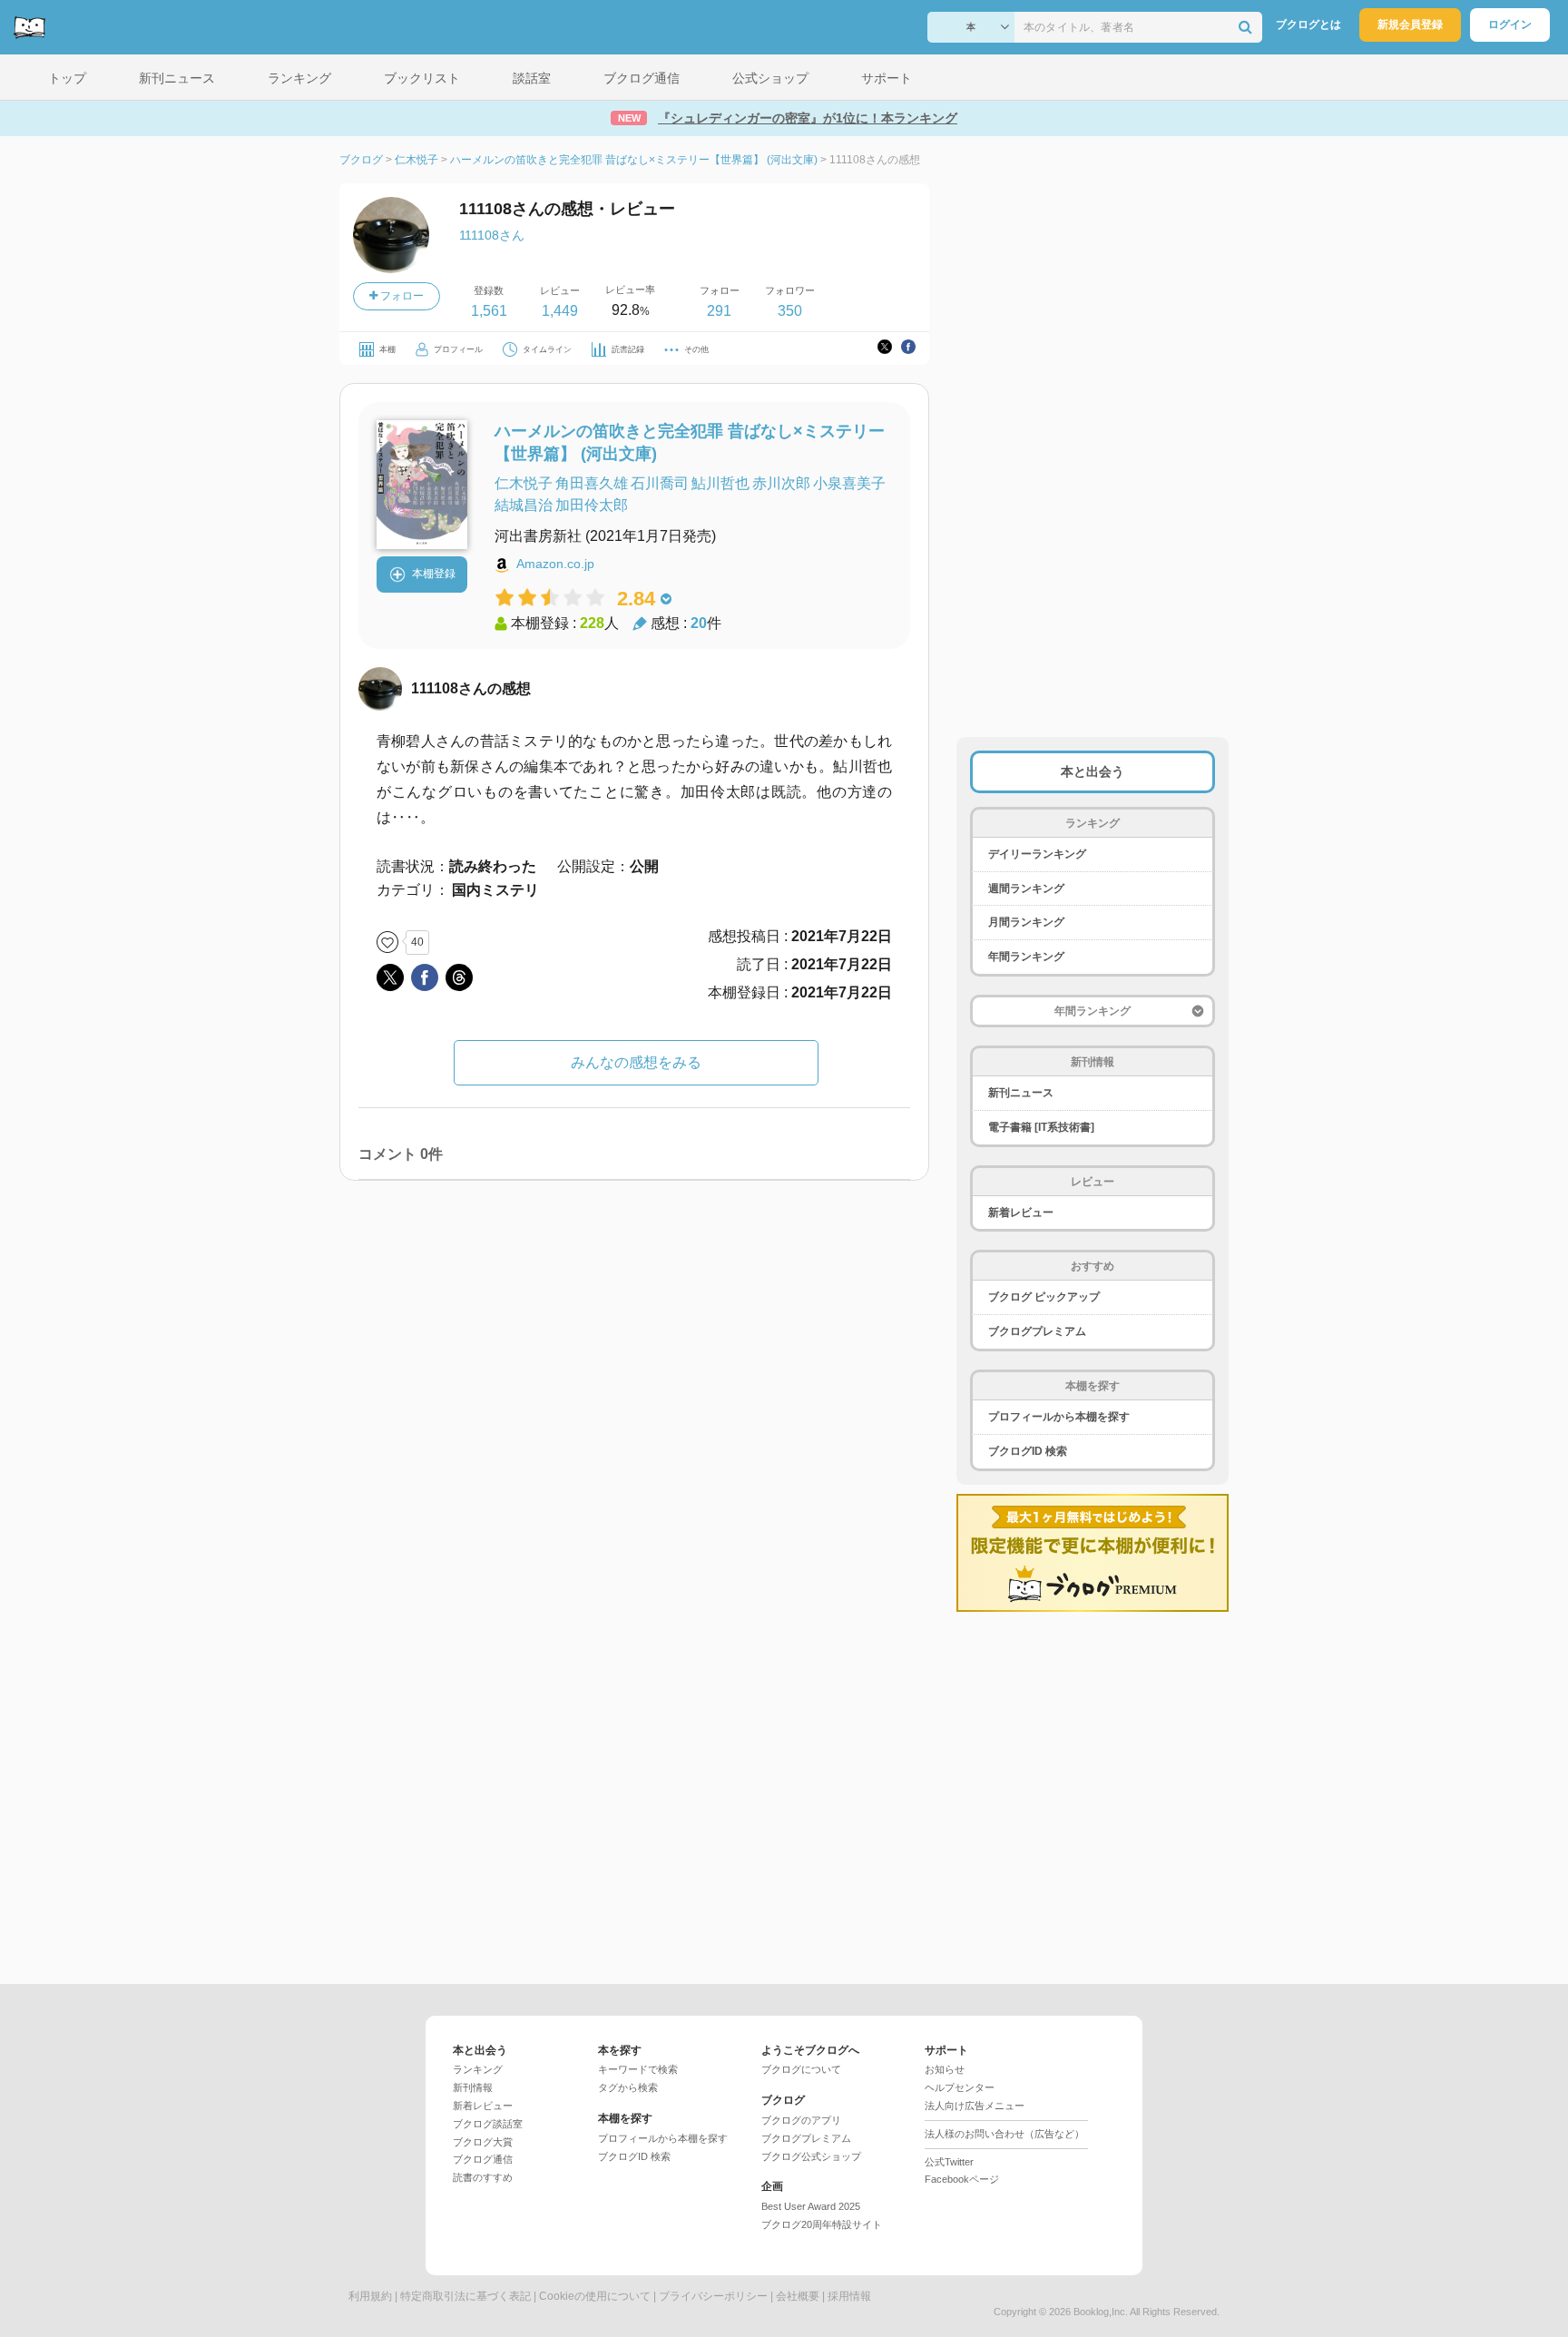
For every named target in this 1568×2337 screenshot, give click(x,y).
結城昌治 (524, 505)
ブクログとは (1308, 25)
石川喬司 (660, 483)
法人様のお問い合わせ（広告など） (1004, 2134)
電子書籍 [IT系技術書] (1041, 1127)
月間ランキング (1026, 922)
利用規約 (370, 2296)
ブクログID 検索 (1028, 1451)
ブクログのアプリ (801, 2120)
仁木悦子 (524, 483)
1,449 (560, 311)
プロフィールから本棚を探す (1059, 1417)
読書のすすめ (483, 2177)
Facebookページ (962, 2179)
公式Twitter (949, 2162)
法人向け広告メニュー (975, 2106)
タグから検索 (628, 2087)
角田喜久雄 (592, 483)
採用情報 (849, 2296)
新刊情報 (473, 2087)
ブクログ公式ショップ (811, 2156)
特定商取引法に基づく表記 (465, 2296)
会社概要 (798, 2296)
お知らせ (945, 2069)
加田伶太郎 (592, 505)
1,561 (489, 311)
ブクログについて (801, 2069)
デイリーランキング (1037, 854)
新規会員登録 (1410, 25)
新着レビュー (1021, 1213)
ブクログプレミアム (1037, 1331)
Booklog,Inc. (1101, 2312)
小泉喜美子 (849, 483)
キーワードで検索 (638, 2069)
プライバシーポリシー (713, 2296)
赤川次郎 (781, 483)
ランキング (478, 2069)
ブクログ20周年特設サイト (822, 2224)
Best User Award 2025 (811, 2206)
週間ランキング (1026, 889)
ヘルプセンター (960, 2087)
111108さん (492, 235)
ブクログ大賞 (483, 2142)
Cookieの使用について (595, 2296)
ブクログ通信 (483, 2159)
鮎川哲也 (720, 483)
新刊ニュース (1021, 1093)
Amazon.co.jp (555, 564)
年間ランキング (1026, 957)
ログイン (1510, 25)
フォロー (401, 296)
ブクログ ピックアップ (1044, 1297)
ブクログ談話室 (488, 2124)
